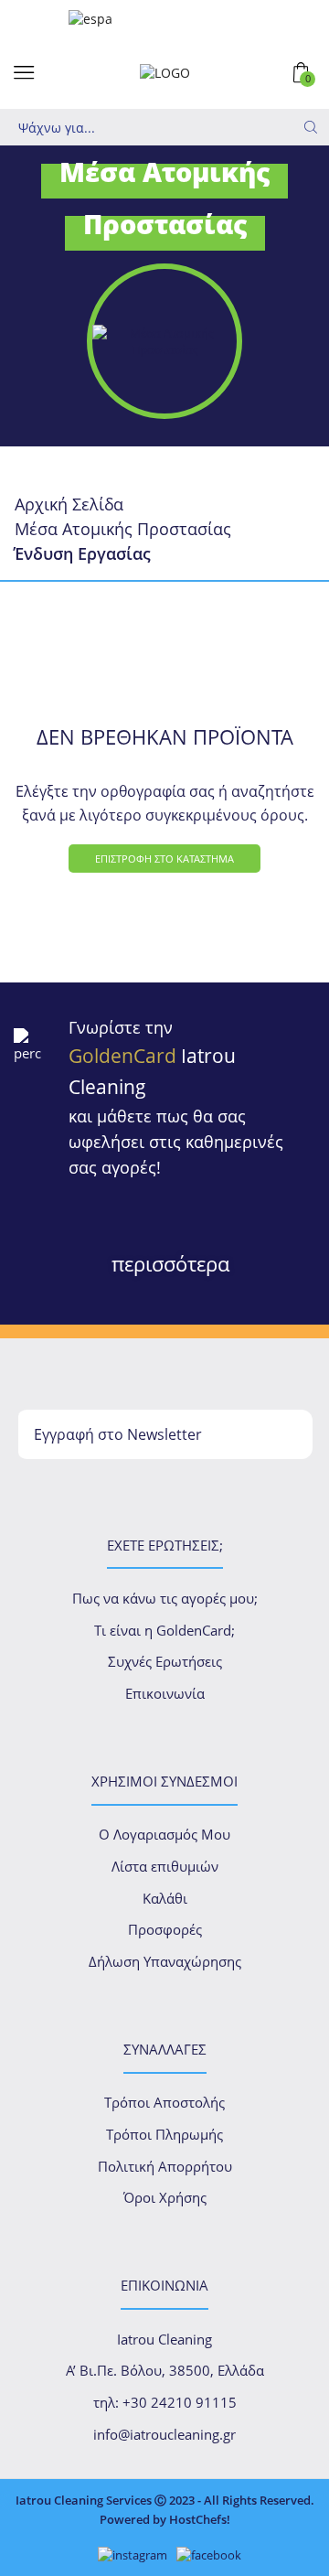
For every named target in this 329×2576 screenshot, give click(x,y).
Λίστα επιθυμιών (165, 1866)
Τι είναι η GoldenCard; (164, 1630)
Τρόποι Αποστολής (164, 2102)
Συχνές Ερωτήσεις (165, 1661)
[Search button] (311, 127)
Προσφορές (165, 1929)
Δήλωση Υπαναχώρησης (165, 1961)
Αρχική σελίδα (69, 504)
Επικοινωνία (165, 1693)
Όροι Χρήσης (165, 2197)
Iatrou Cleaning (164, 2339)
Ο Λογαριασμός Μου (164, 1834)
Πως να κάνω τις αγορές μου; (165, 1598)
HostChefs (198, 2519)
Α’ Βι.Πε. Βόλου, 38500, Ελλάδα (165, 2370)
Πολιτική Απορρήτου (165, 2166)
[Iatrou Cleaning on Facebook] (204, 2555)
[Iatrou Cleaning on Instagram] (128, 2555)
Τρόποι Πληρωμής (164, 2134)
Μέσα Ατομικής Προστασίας (123, 529)
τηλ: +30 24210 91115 (165, 2402)
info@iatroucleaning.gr (164, 2434)
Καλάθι (165, 1898)
